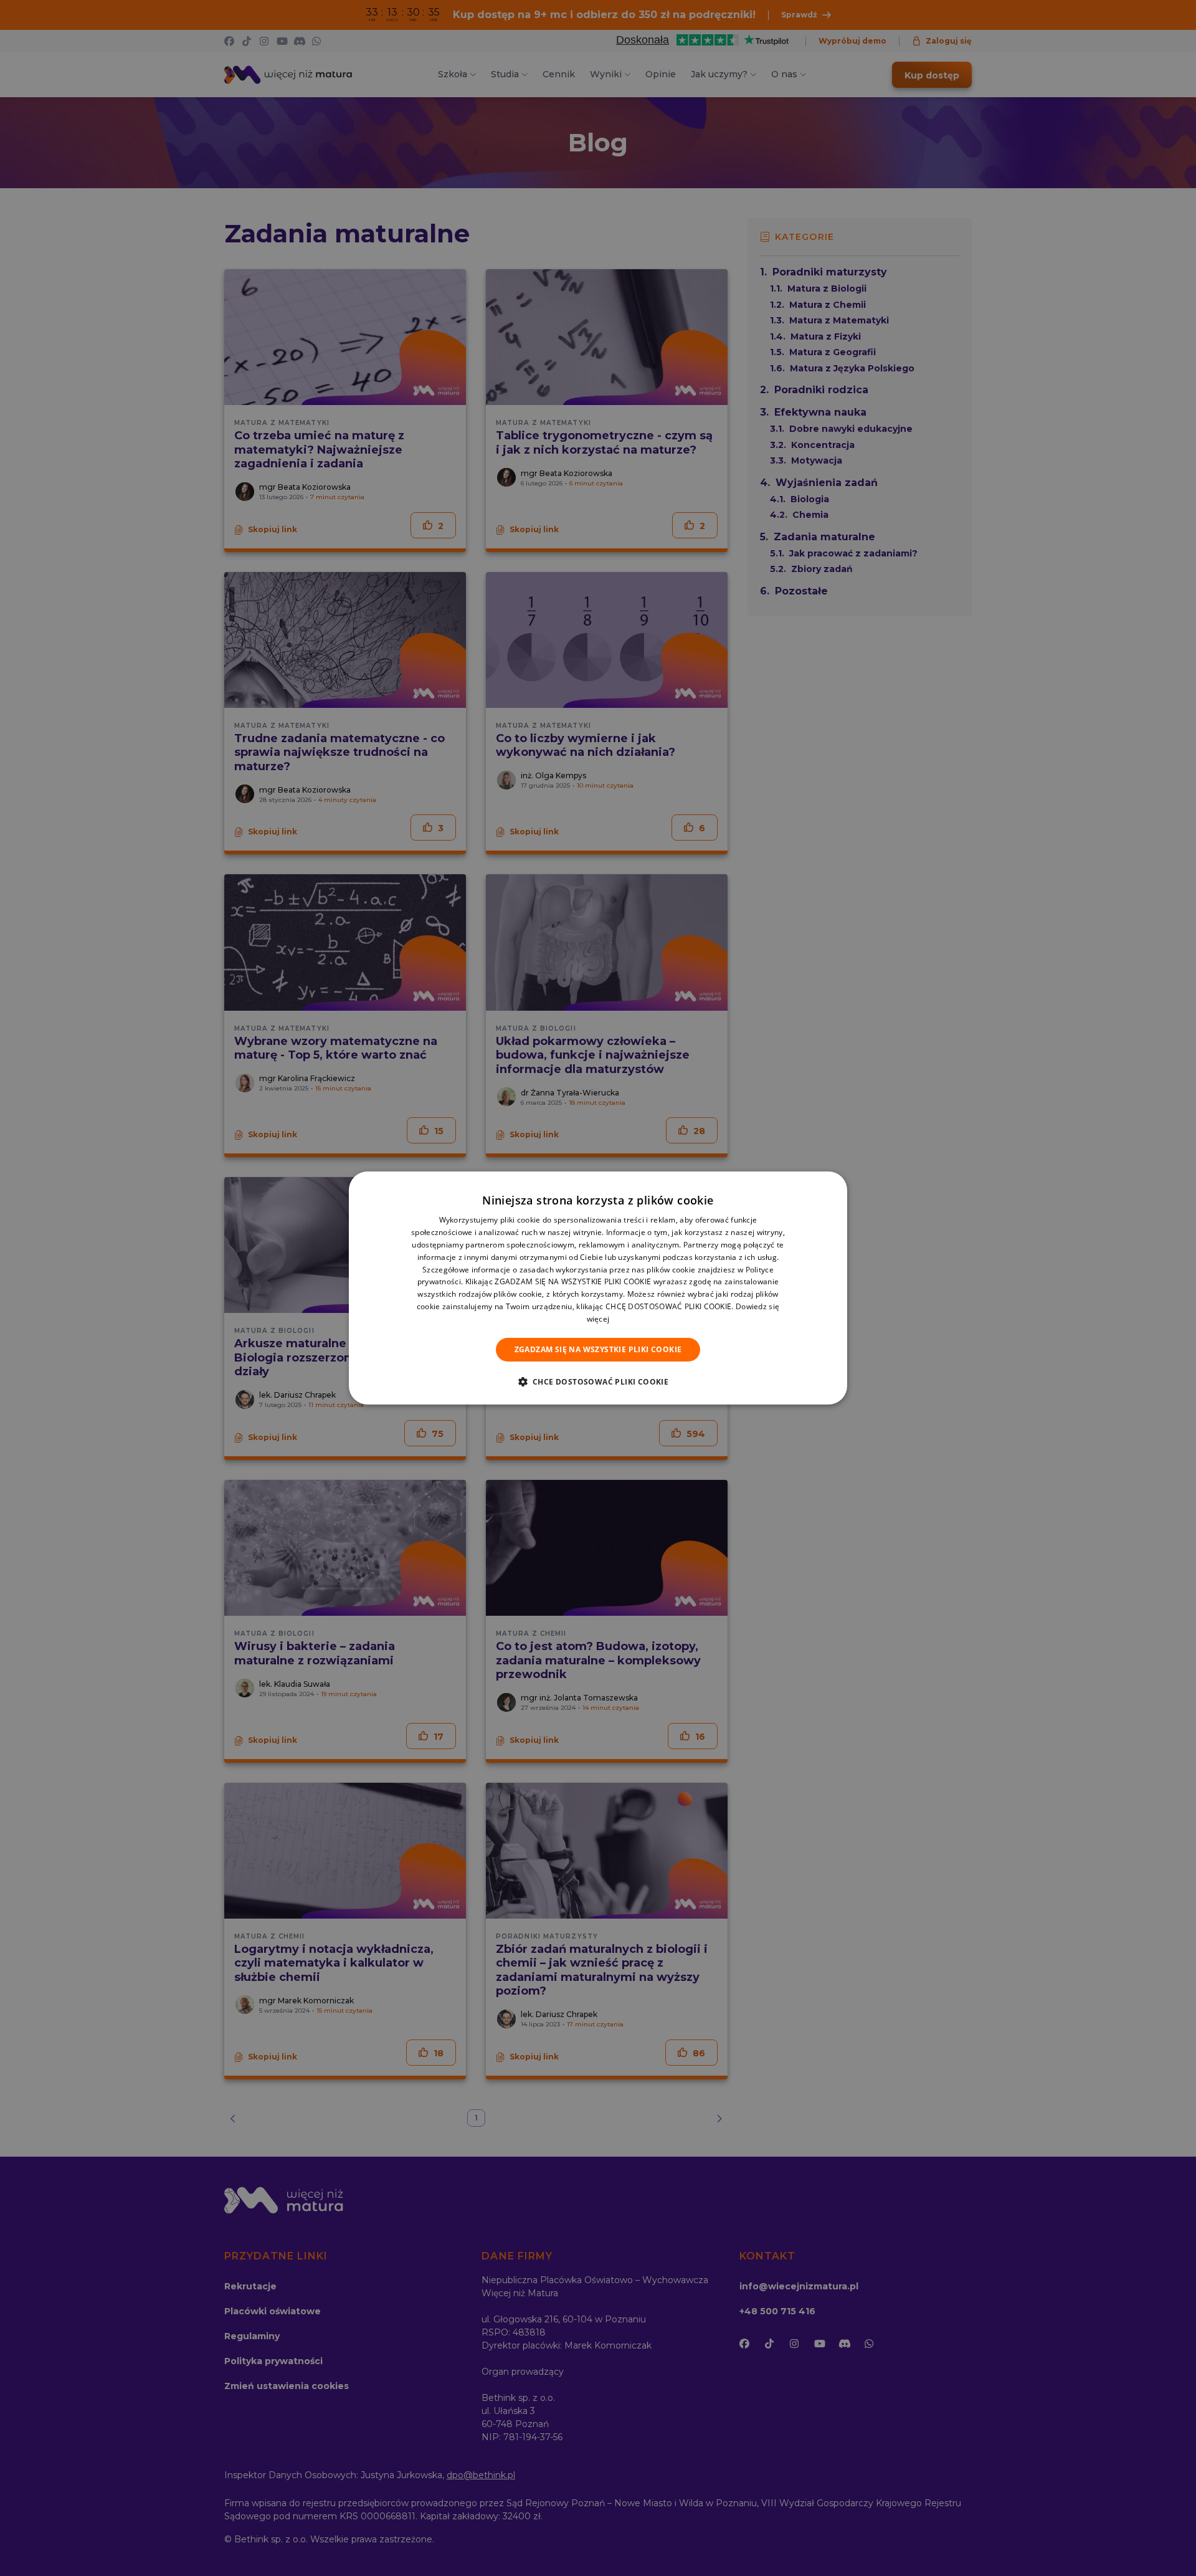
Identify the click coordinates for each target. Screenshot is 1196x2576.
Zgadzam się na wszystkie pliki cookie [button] (598, 1349)
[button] (598, 1381)
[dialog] (598, 1288)
